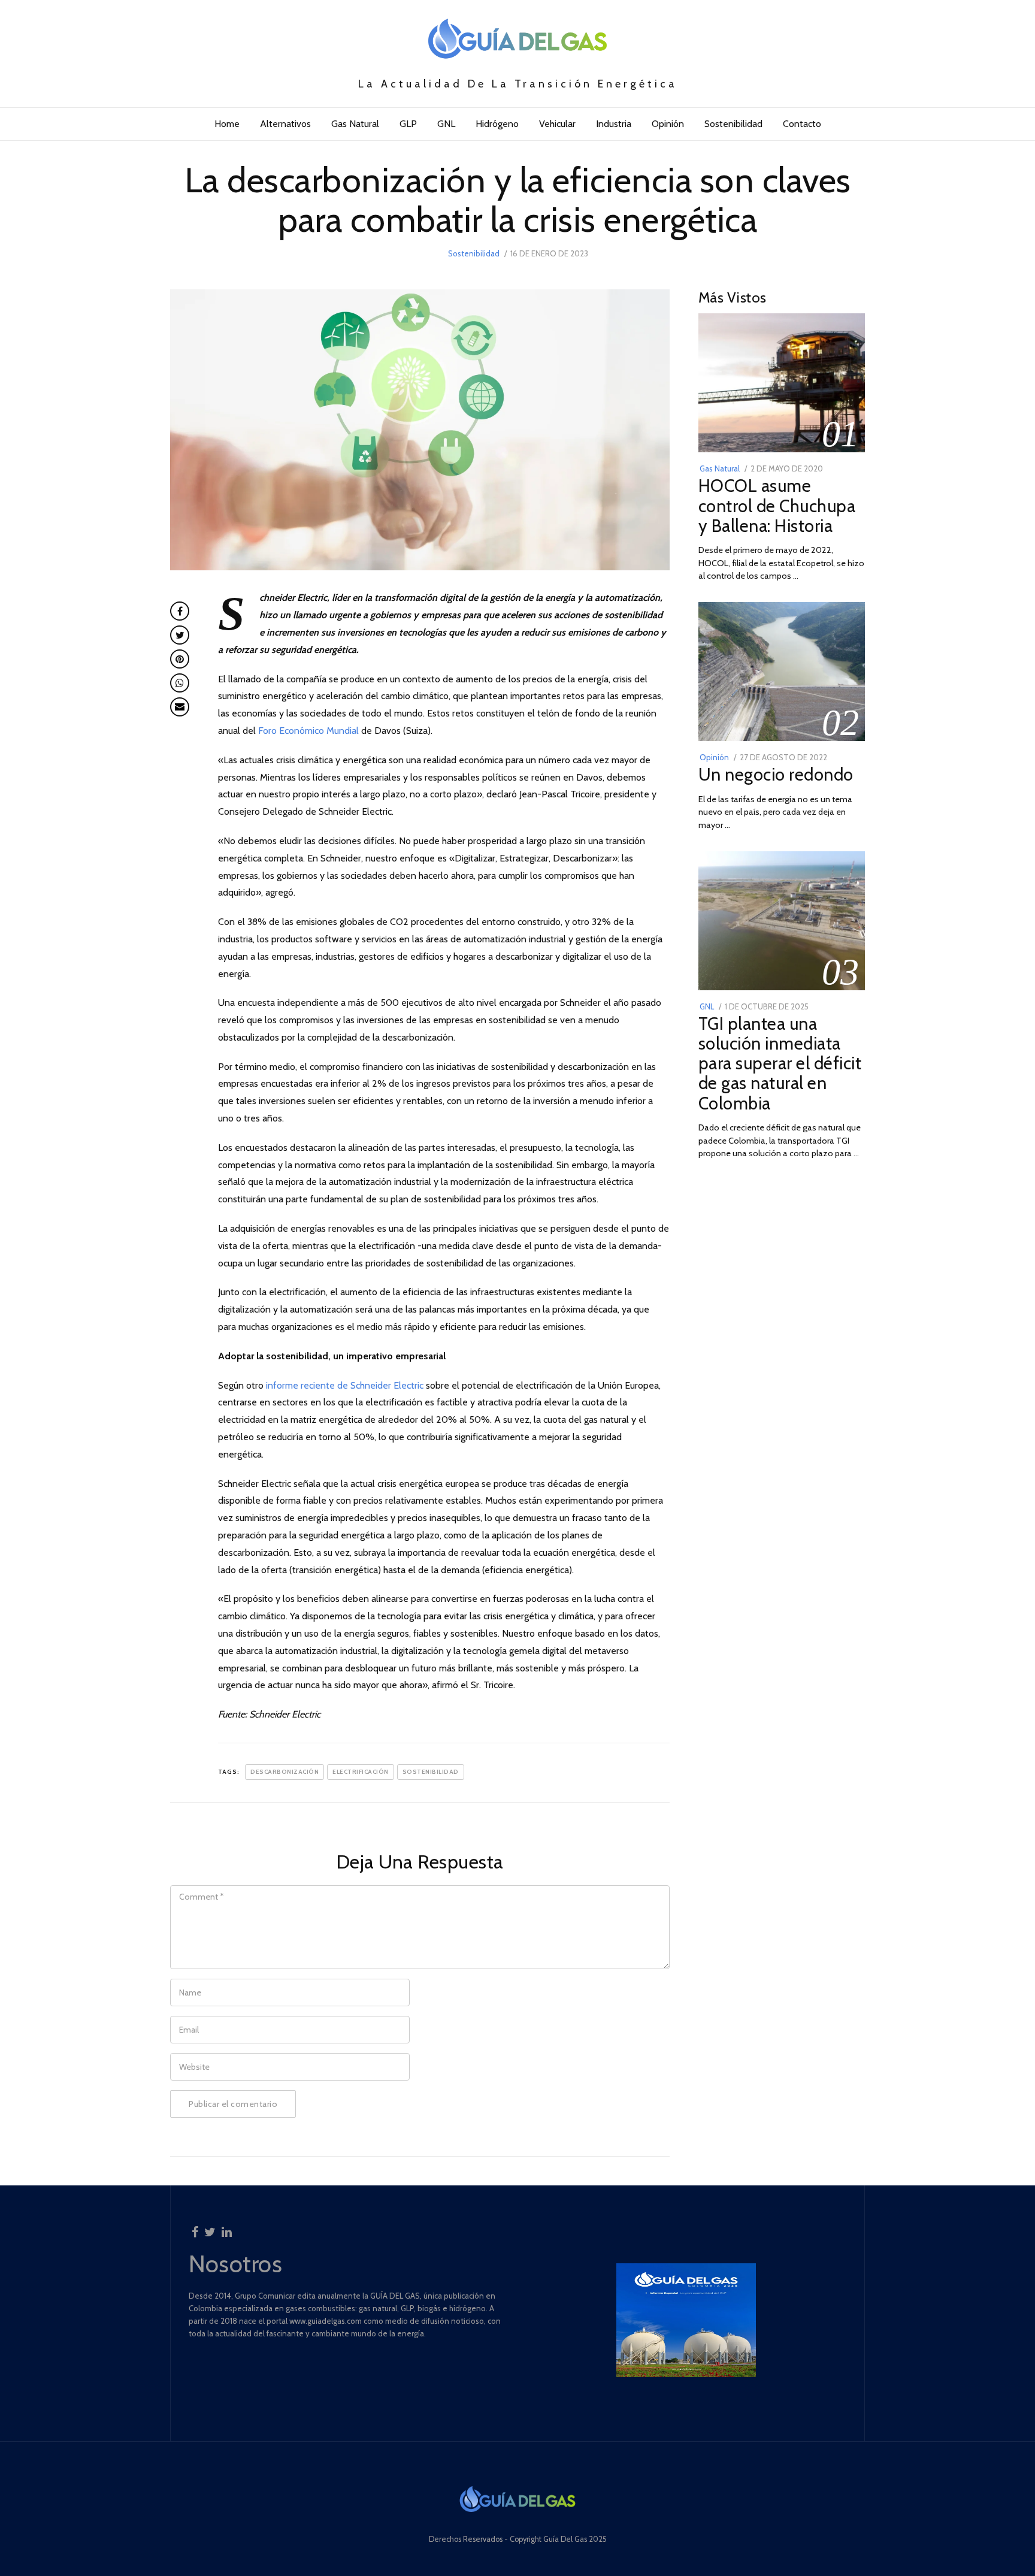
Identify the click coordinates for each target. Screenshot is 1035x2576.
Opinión (668, 124)
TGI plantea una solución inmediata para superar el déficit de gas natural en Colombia (780, 1063)
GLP (408, 124)
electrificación (361, 1772)
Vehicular (557, 124)
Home (227, 124)
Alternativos (285, 124)
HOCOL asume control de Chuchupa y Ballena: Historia (777, 505)
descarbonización (285, 1772)
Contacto (802, 124)
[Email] (180, 707)
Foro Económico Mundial (308, 731)
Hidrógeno (497, 124)
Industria (614, 124)
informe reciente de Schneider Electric (345, 1385)
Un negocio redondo (776, 774)
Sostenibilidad (733, 124)
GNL (446, 124)
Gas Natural (355, 124)
